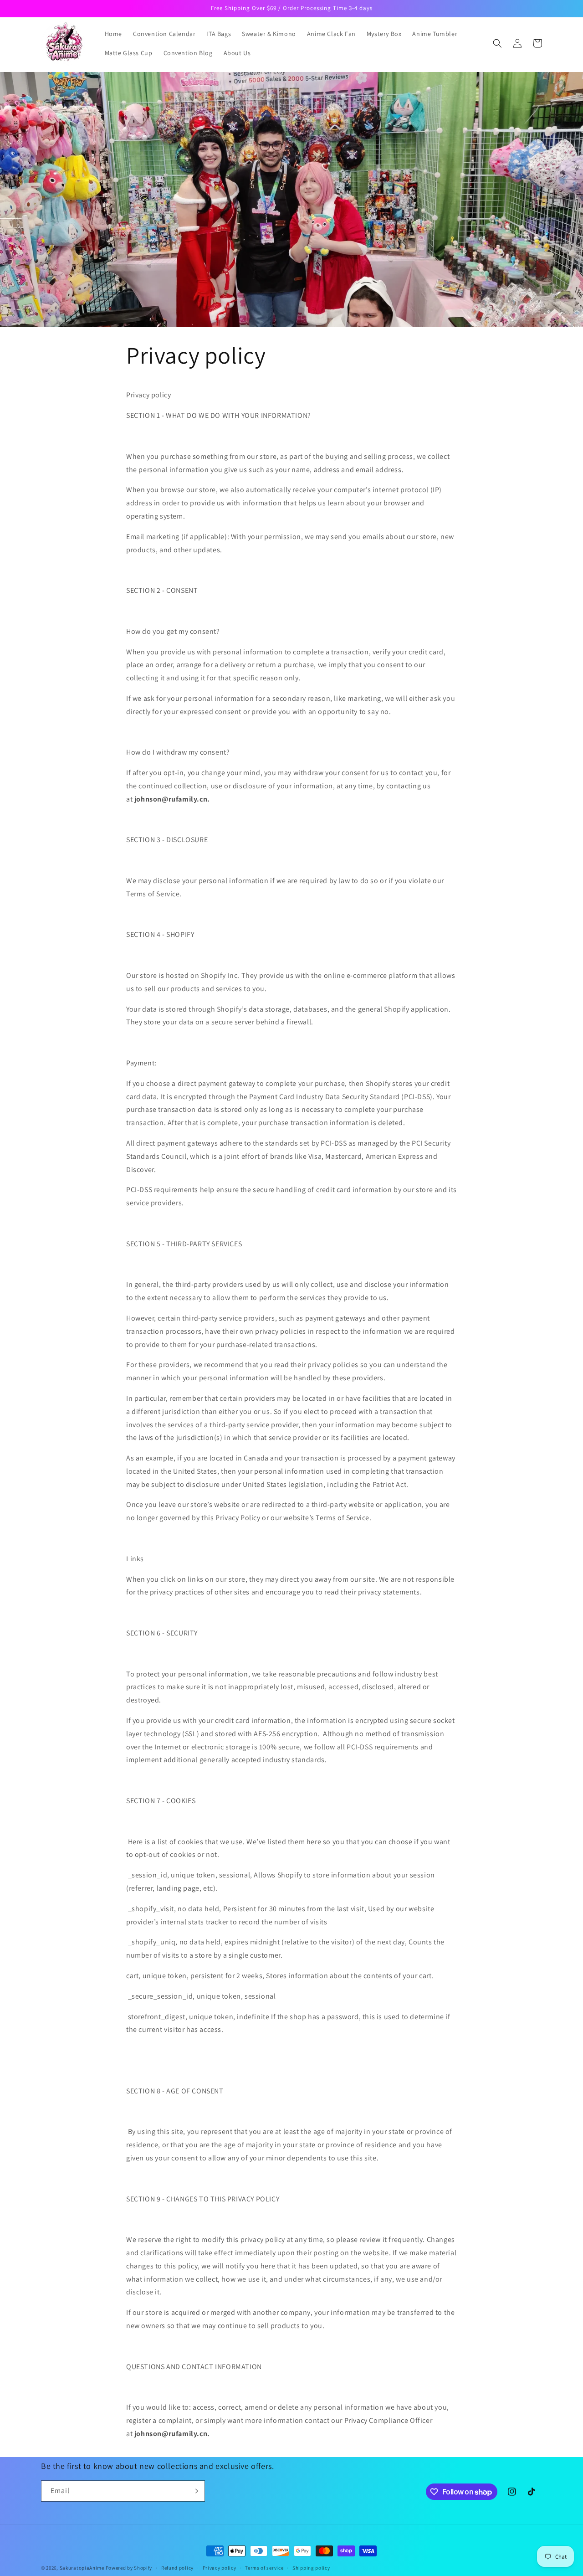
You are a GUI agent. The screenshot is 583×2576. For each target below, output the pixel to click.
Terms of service (264, 2568)
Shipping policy (311, 2568)
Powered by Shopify (129, 2568)
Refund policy (177, 2568)
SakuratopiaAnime (82, 2568)
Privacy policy (220, 2568)
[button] (497, 43)
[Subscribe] (194, 2491)
